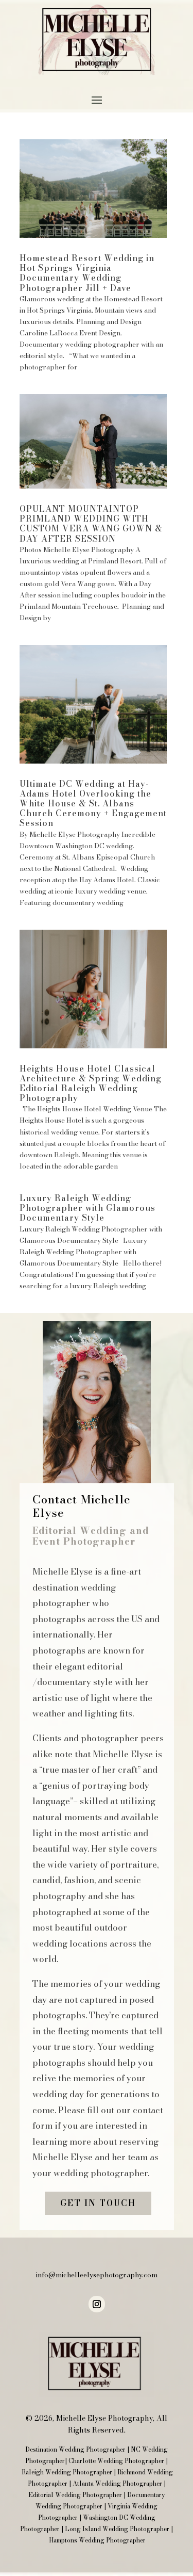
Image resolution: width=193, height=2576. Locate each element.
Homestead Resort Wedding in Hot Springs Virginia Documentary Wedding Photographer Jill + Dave (87, 273)
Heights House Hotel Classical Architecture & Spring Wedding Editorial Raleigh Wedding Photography (91, 1083)
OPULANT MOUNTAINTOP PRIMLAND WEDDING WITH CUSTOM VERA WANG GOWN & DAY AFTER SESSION (91, 524)
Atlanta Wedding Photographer (117, 2483)
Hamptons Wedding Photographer (97, 2540)
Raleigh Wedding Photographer (67, 2472)
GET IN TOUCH (98, 2203)
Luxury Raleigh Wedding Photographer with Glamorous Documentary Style (87, 1208)
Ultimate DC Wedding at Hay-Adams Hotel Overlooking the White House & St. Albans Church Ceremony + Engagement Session (93, 804)
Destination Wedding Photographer (75, 2449)
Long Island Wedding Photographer (117, 2529)
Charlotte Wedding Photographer (116, 2461)
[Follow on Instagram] (97, 2304)
